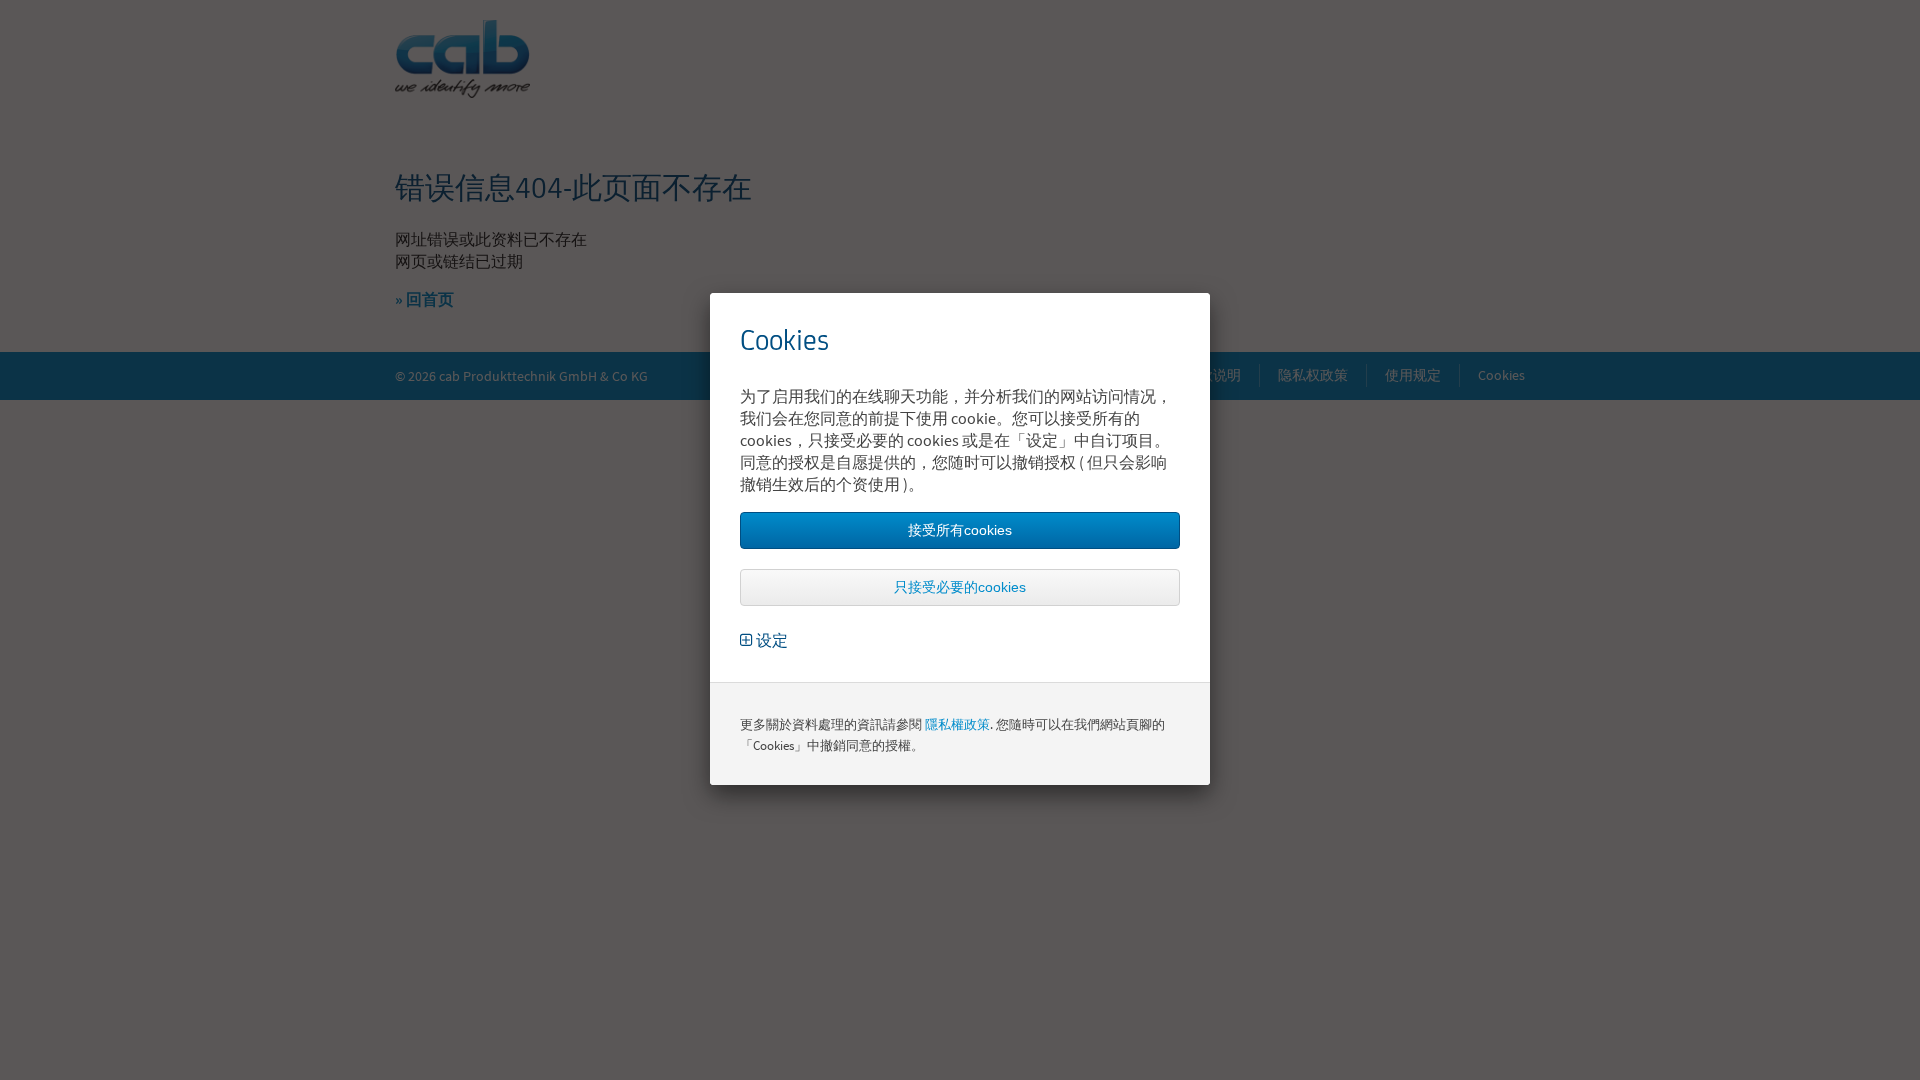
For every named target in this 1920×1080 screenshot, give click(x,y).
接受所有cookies (960, 530)
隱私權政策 (957, 724)
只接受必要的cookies (960, 587)
